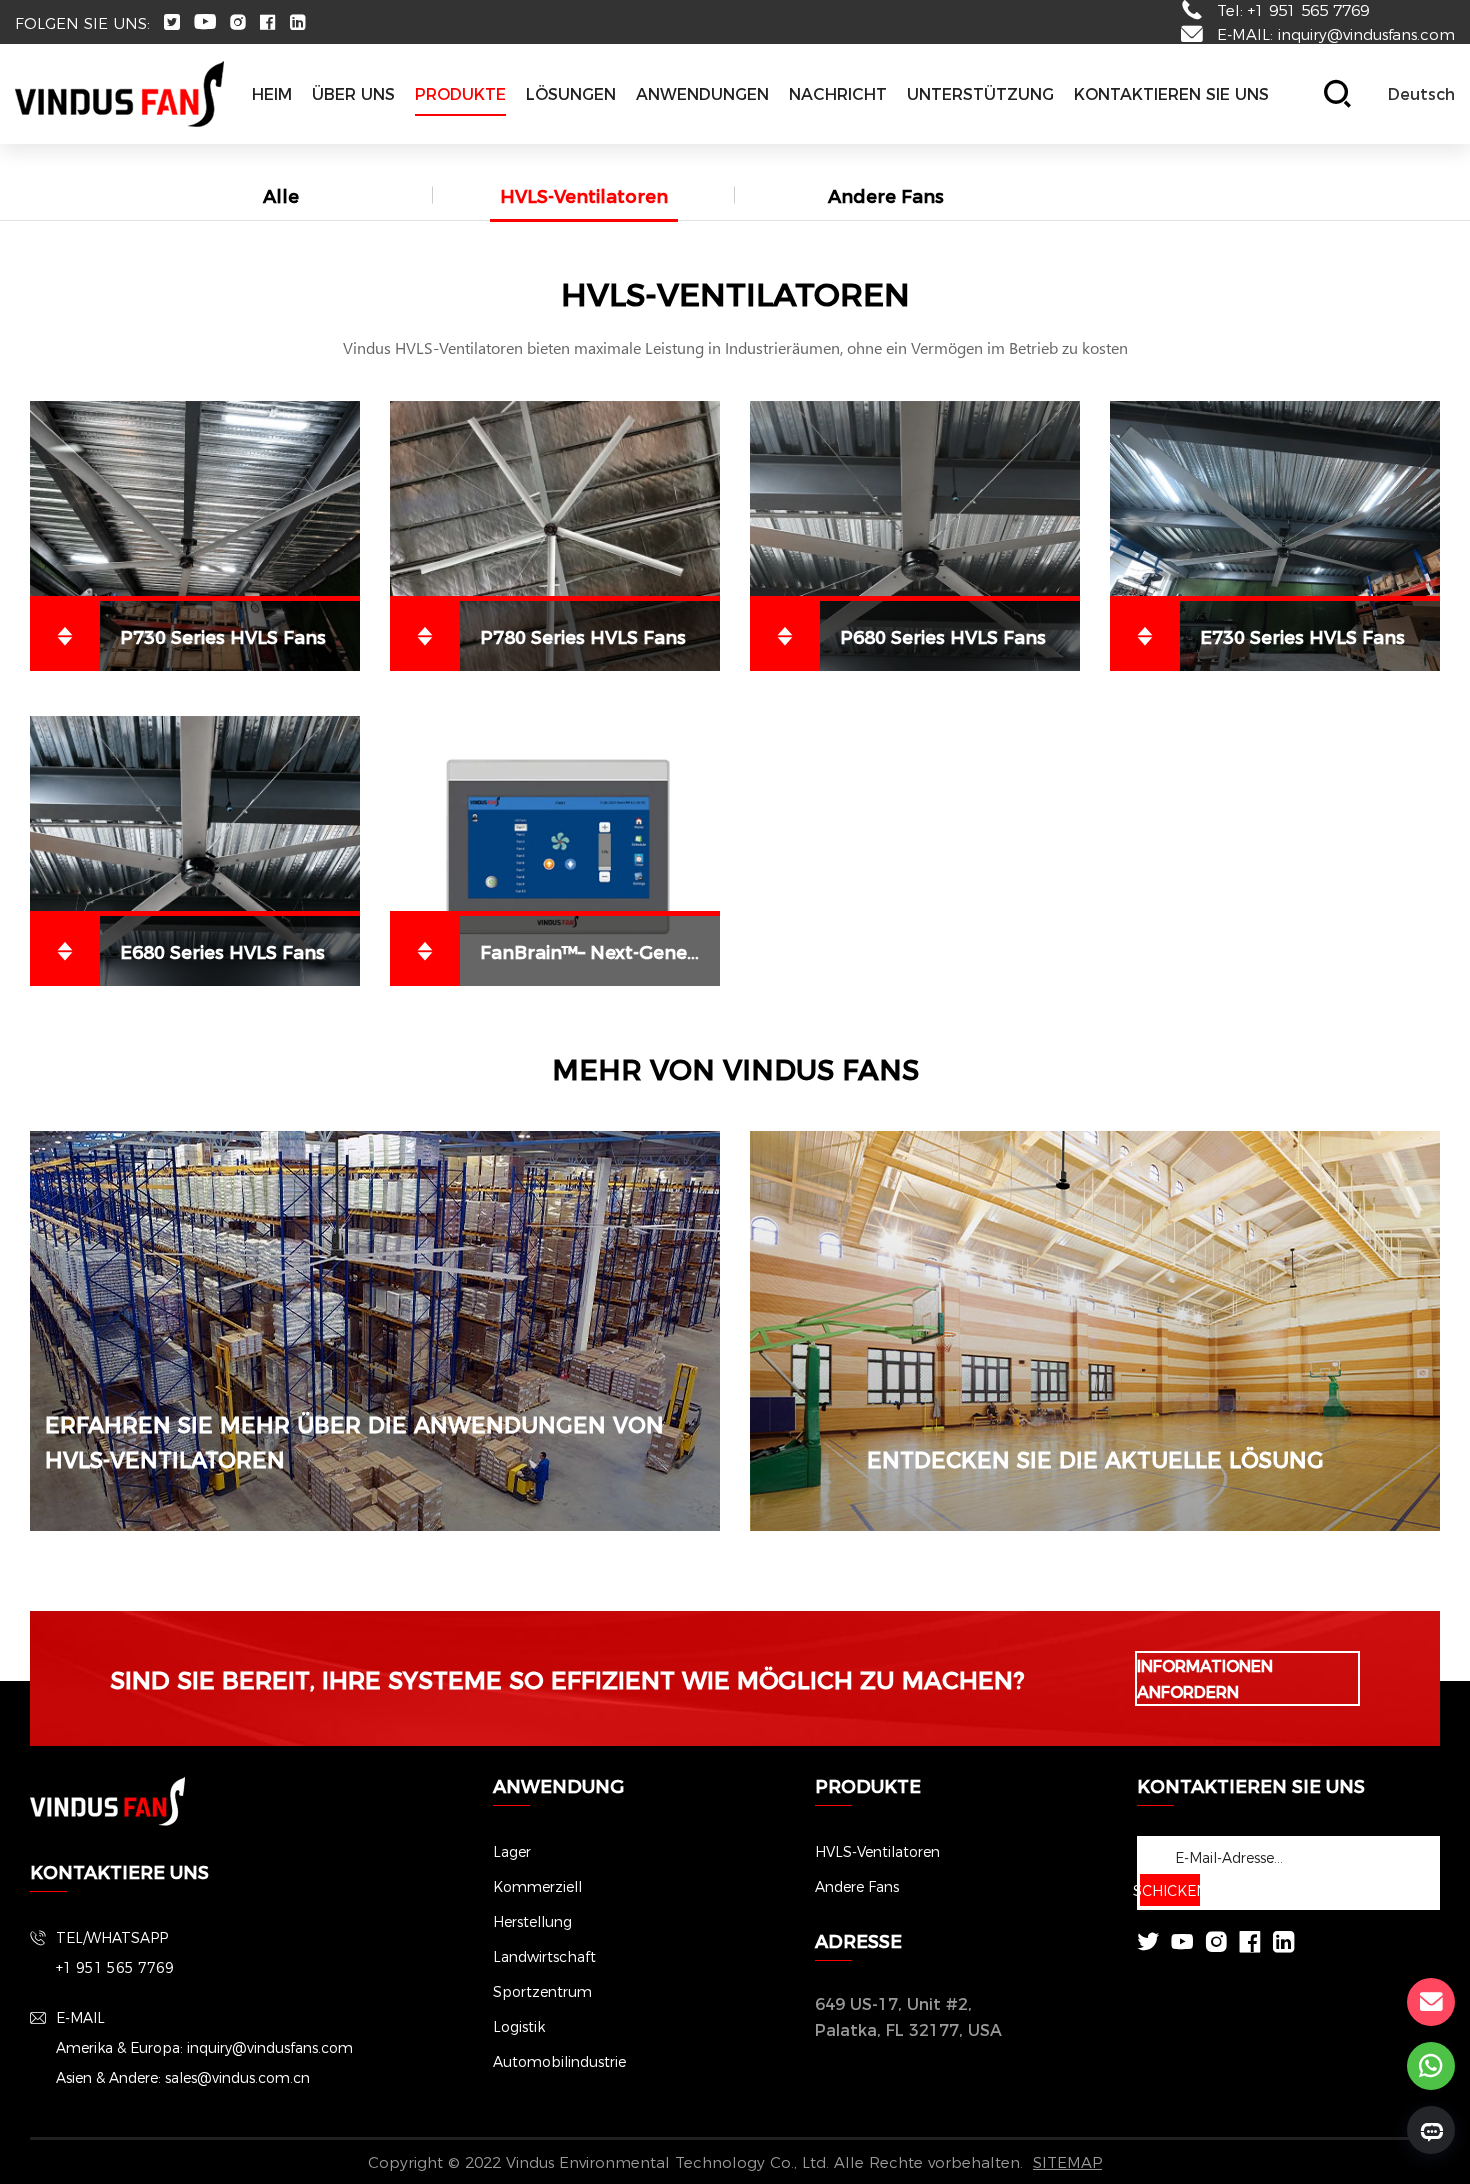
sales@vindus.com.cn (237, 2077)
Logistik (519, 2026)
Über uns (353, 93)
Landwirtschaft (544, 1956)
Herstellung (532, 1921)
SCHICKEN (1170, 1890)
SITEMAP (1067, 2161)
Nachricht (838, 93)
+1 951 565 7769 (115, 1967)
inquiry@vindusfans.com (1366, 33)
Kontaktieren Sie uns (1171, 93)
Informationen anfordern (1205, 1678)
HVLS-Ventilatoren (584, 195)
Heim (272, 93)
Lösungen (571, 93)
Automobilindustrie (559, 2061)
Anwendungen (702, 93)
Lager (512, 1851)
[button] (1421, 94)
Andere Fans (886, 195)
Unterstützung (980, 93)
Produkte (460, 93)
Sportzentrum (542, 1991)
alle (281, 195)
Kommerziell (537, 1886)
